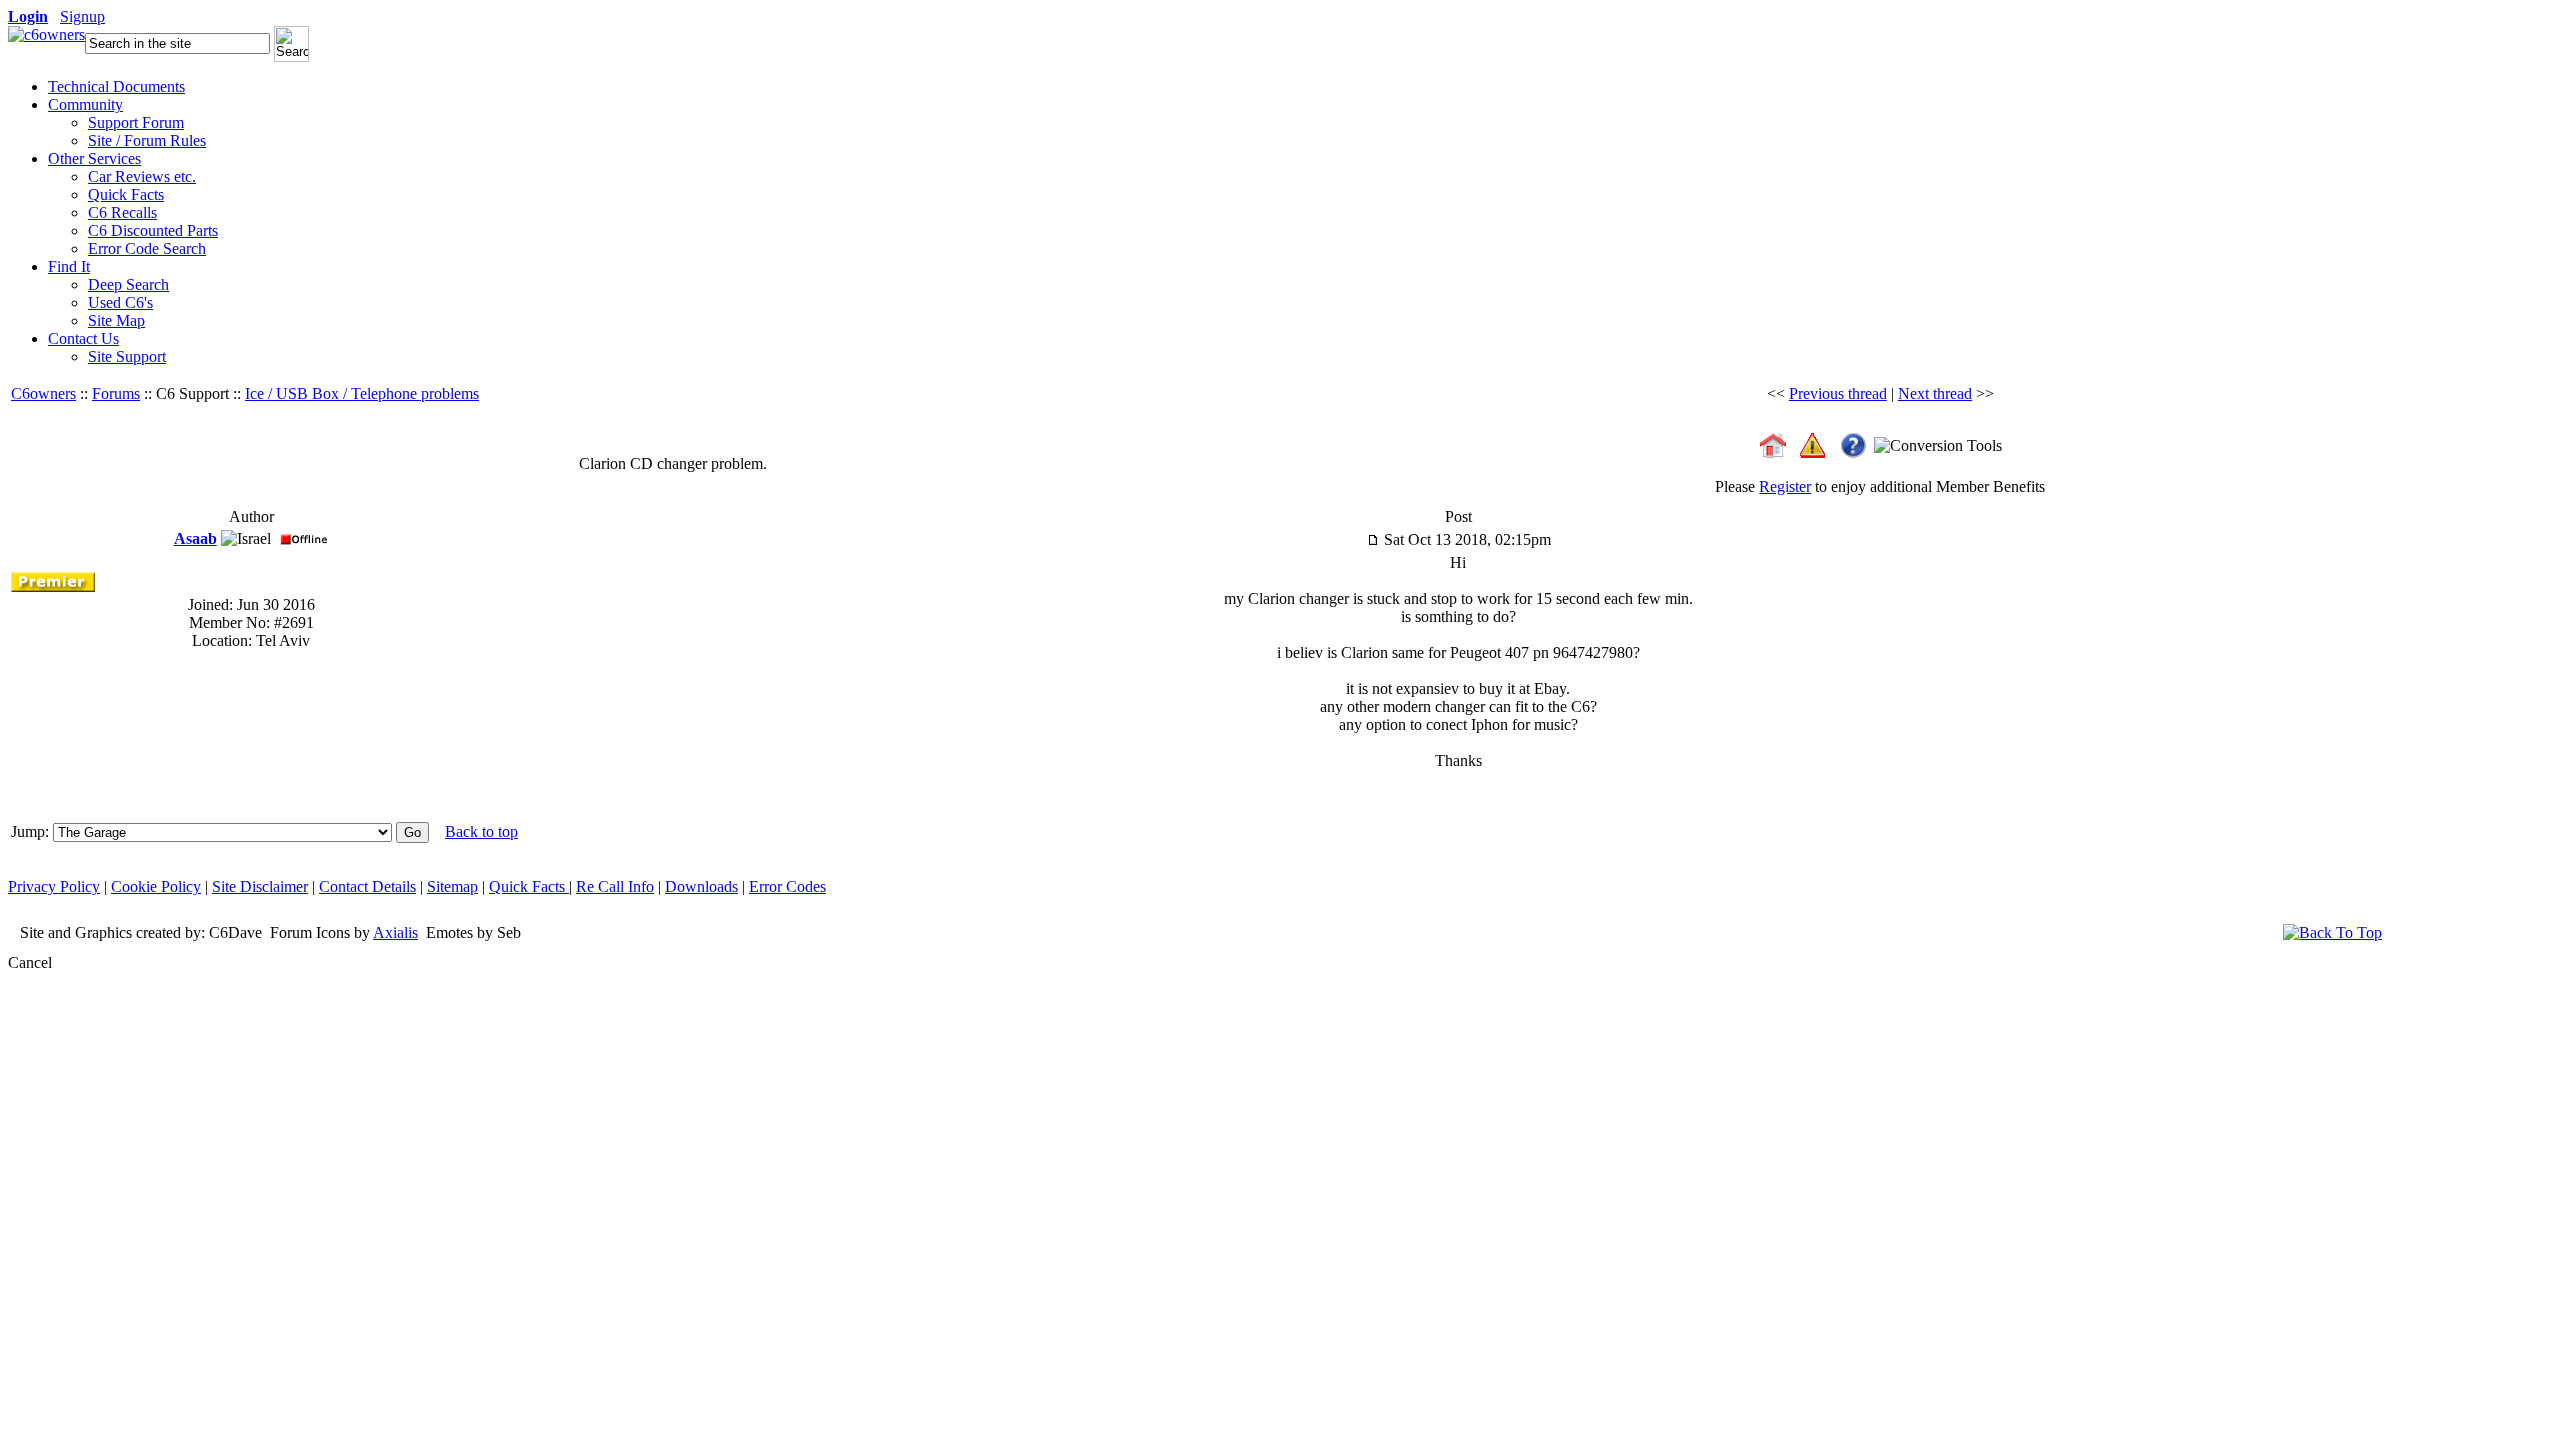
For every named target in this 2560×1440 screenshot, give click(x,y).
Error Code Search (147, 248)
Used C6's (120, 302)
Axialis (395, 932)
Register (1785, 486)
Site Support (127, 356)
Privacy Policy (54, 886)
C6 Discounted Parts (153, 230)
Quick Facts (126, 194)
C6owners (43, 393)
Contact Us (83, 338)
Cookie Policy (156, 886)
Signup (82, 16)
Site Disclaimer (260, 886)
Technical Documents (116, 86)
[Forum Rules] (1812, 443)
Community (85, 104)
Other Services (94, 158)
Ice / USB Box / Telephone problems (362, 393)
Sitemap (452, 886)
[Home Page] (1773, 443)
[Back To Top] (2332, 932)
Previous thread (1838, 393)
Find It (69, 266)
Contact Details (367, 886)
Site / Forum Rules (147, 140)
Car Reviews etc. (142, 176)
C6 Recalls (122, 212)
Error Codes (787, 886)
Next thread (1935, 393)
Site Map (116, 320)
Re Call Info (615, 886)
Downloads (701, 886)
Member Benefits (1990, 486)
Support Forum (136, 122)
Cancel (30, 962)
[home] (46, 35)
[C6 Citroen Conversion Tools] (1938, 443)
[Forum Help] (1853, 443)
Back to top (481, 831)
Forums (116, 393)
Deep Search (128, 284)
